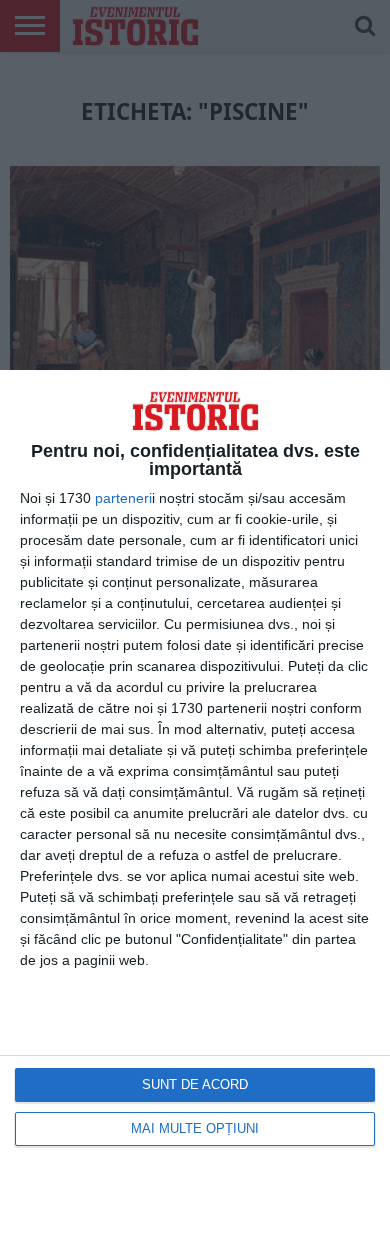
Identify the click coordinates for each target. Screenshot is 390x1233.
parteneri (123, 498)
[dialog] (195, 801)
